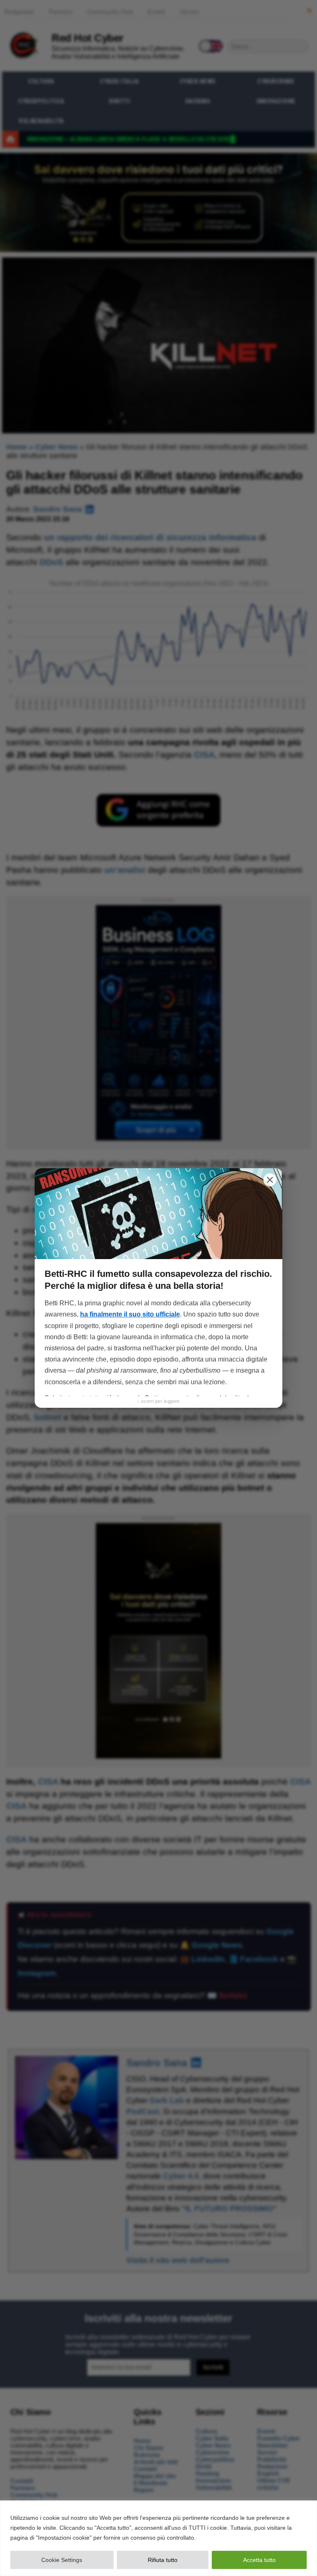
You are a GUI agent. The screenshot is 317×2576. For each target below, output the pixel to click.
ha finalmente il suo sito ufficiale (130, 1314)
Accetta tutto (259, 2560)
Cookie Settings (62, 2560)
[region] (158, 2538)
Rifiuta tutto (163, 2560)
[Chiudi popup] (270, 1180)
